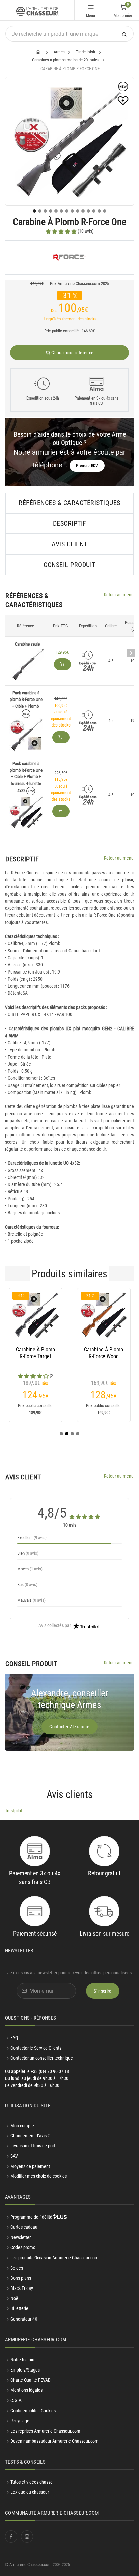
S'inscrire (103, 1991)
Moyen (30, 1569)
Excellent (32, 1538)
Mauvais (31, 1600)
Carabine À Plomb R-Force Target (35, 1353)
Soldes (17, 2268)
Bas (27, 1584)
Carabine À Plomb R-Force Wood (104, 1353)
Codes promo (23, 2247)
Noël (15, 2298)
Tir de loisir (86, 52)
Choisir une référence (72, 353)
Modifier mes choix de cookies (39, 2176)
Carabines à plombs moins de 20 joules (66, 60)
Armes (59, 52)
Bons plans (21, 2278)
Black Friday (22, 2288)
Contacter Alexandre (69, 1727)
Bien (28, 1553)
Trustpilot (14, 1811)
